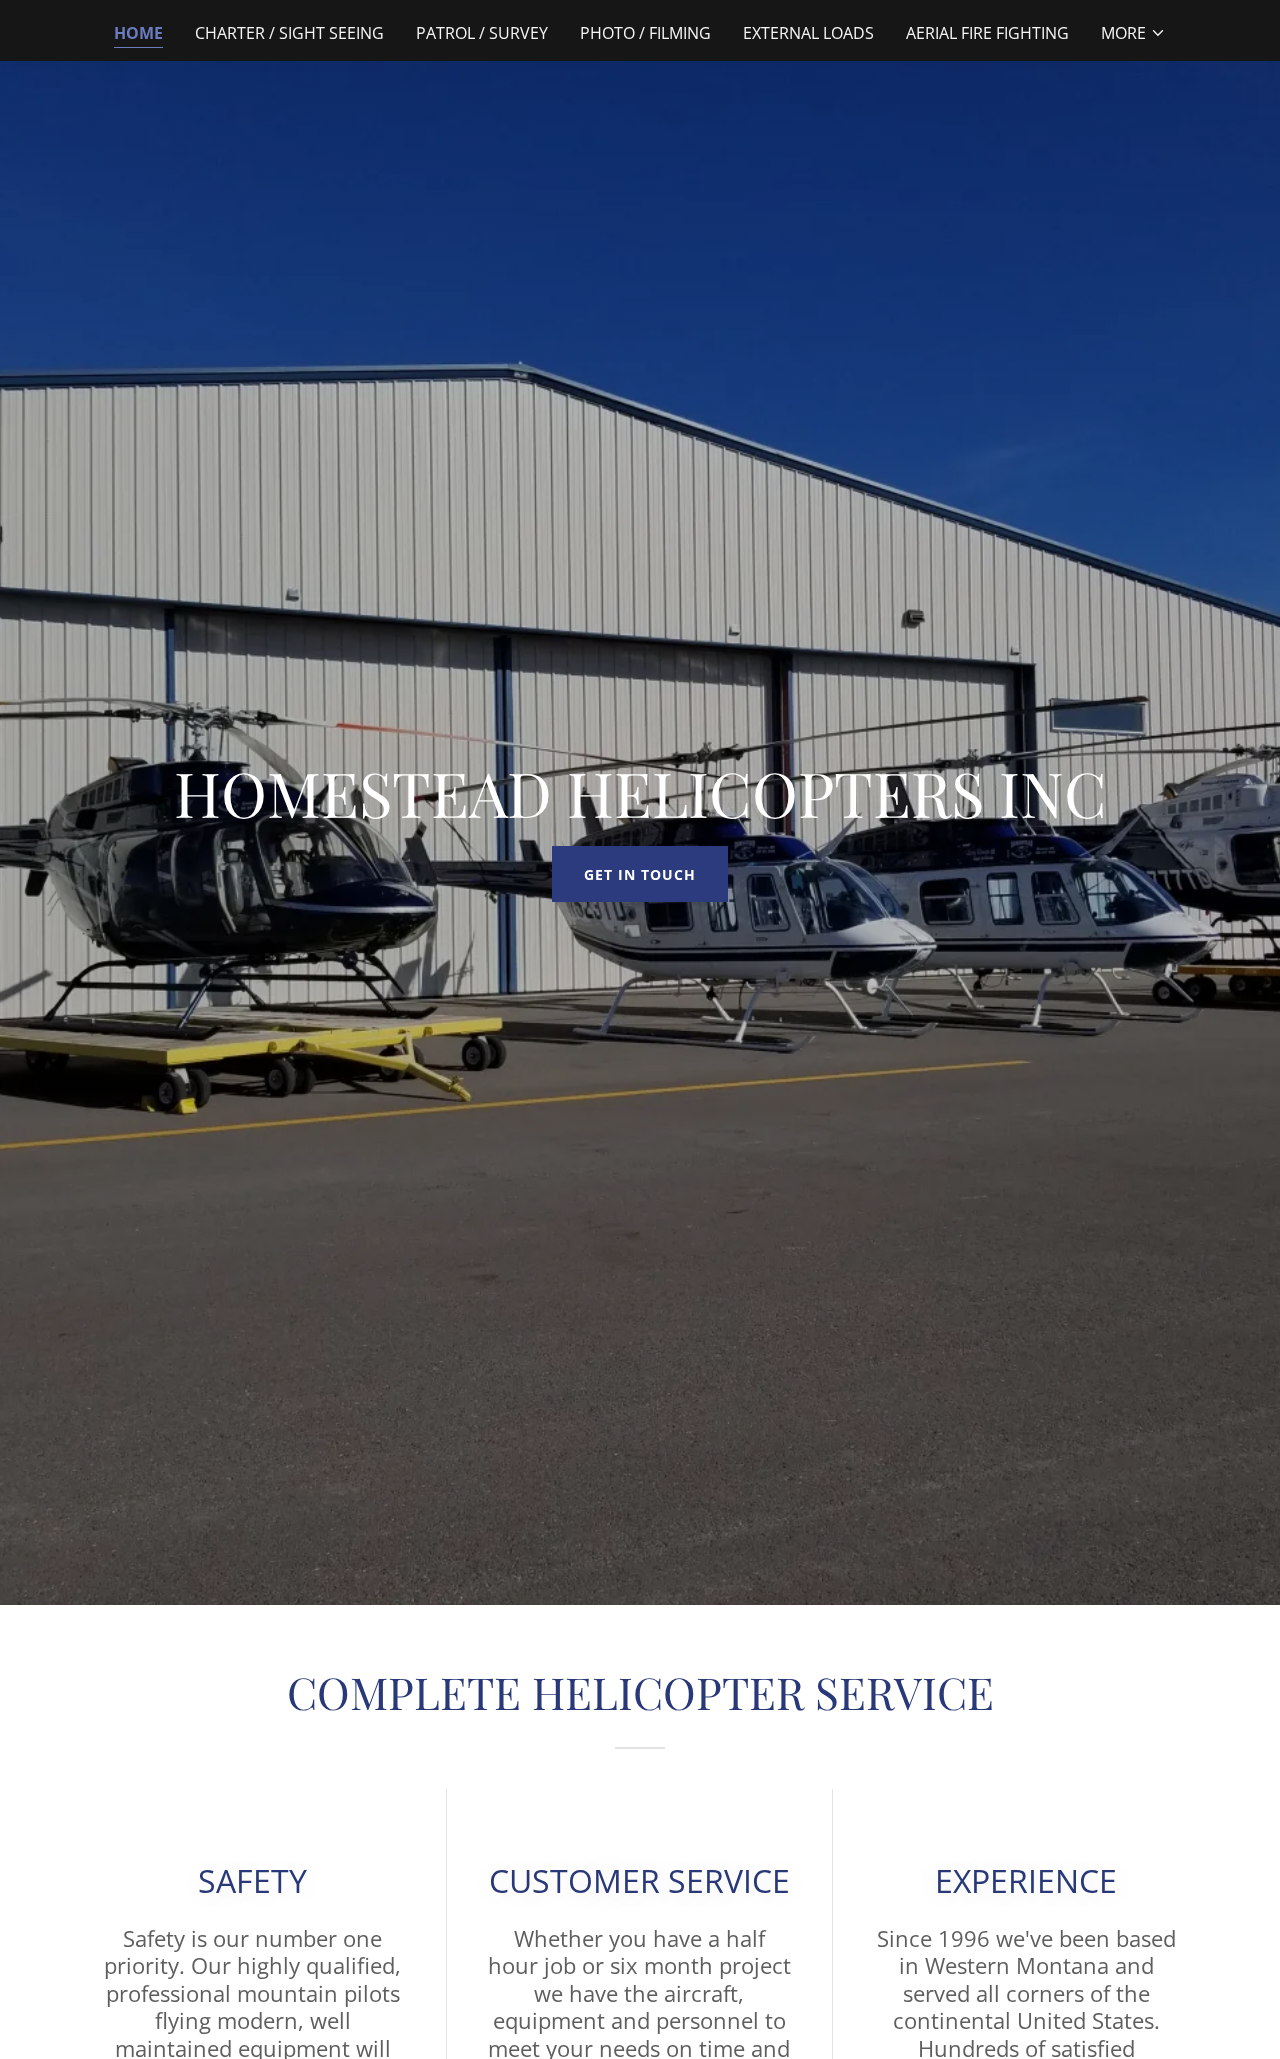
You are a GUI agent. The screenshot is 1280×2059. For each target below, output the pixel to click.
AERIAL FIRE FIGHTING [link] (987, 33)
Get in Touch (640, 874)
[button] (1133, 33)
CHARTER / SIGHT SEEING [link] (289, 33)
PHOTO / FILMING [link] (645, 33)
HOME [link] (138, 33)
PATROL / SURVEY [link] (482, 33)
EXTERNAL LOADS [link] (808, 33)
